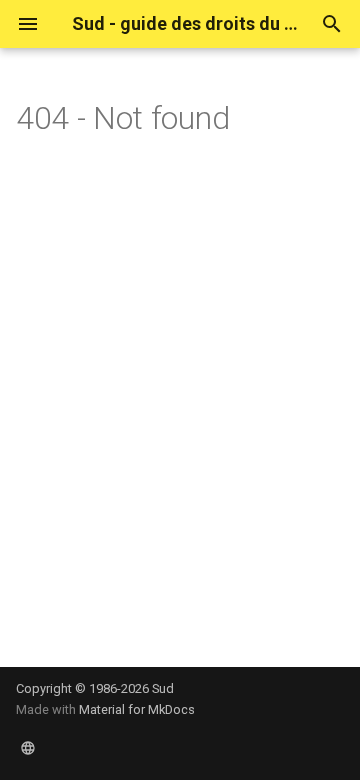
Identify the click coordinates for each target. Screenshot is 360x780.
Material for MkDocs (137, 709)
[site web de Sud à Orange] (28, 748)
